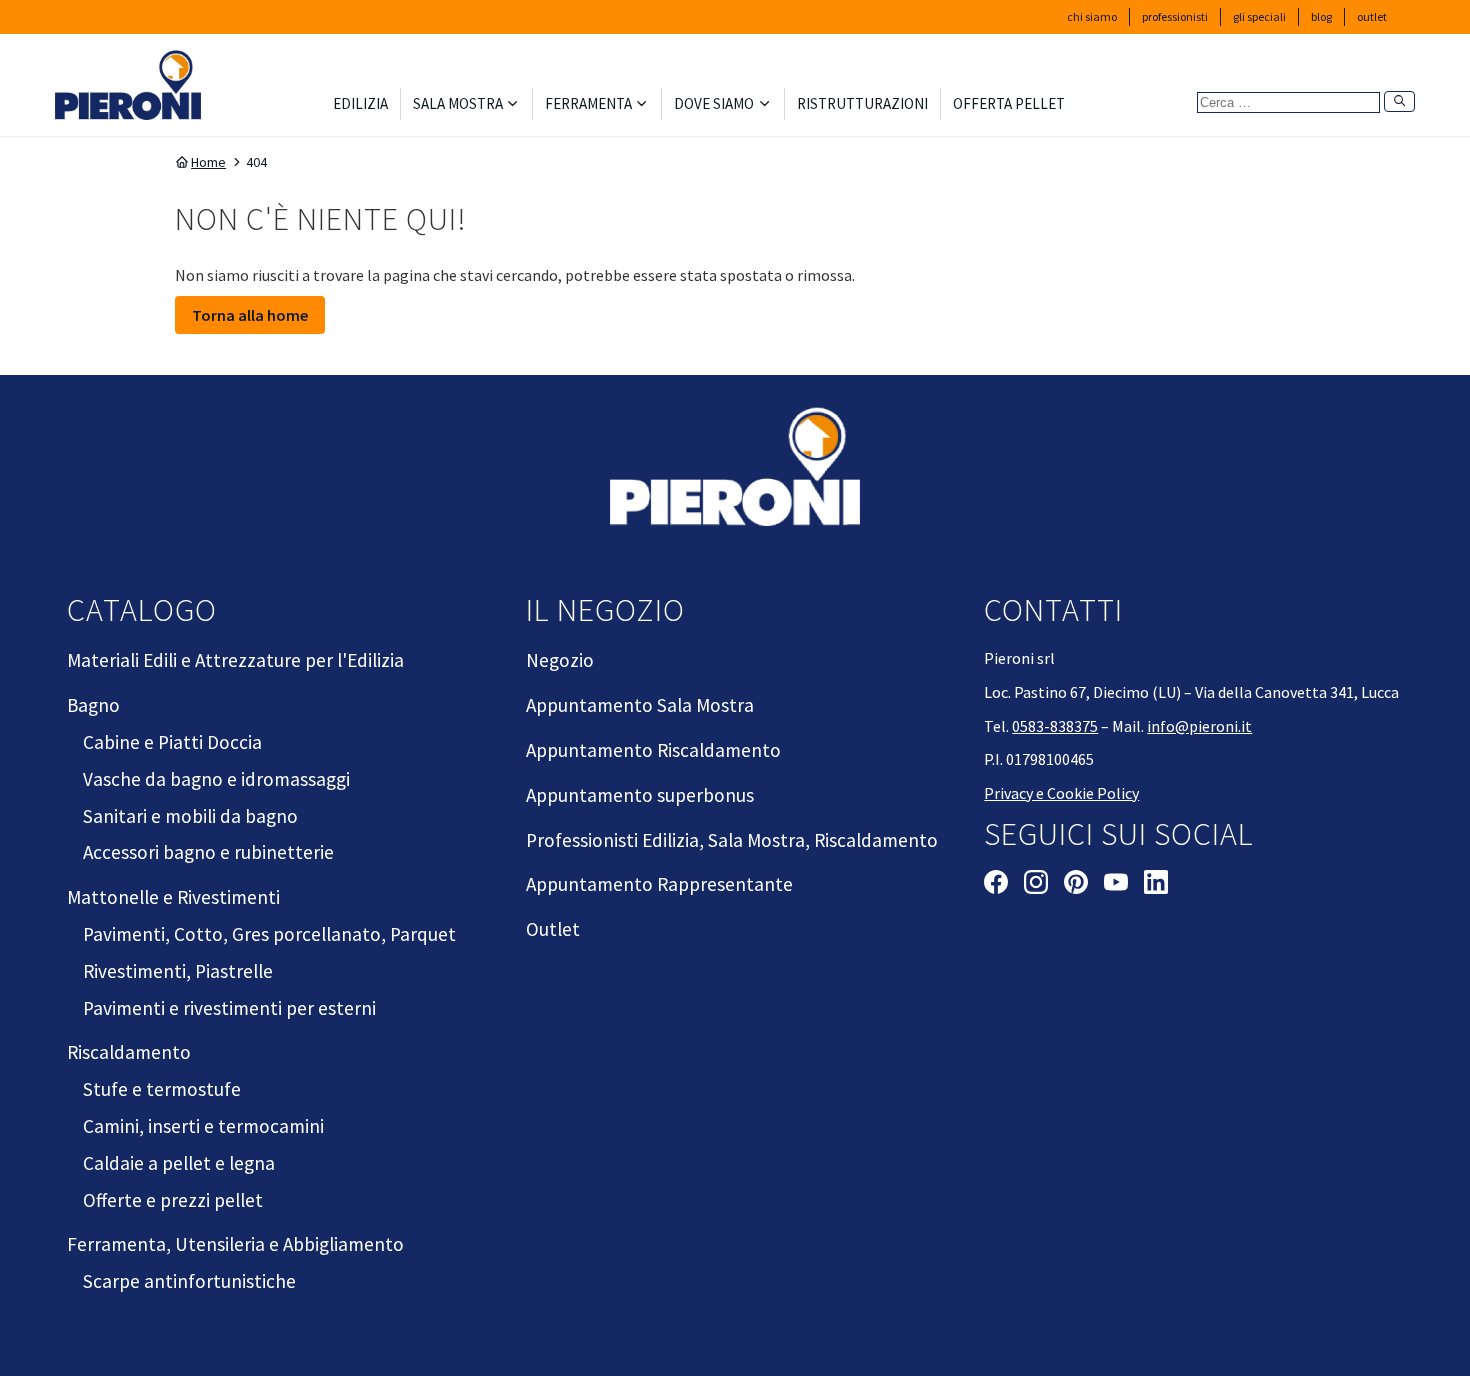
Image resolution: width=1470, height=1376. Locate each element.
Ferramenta (588, 103)
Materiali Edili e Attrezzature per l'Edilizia (235, 660)
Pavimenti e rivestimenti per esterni (229, 1008)
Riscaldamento (129, 1052)
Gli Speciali (1259, 16)
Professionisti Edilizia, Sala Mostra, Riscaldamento (732, 840)
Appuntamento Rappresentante (659, 884)
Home (208, 162)
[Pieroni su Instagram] (1036, 885)
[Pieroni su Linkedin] (1156, 885)
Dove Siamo (714, 103)
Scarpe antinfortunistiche (189, 1281)
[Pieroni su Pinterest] (1076, 885)
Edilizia (360, 103)
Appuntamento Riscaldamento (653, 750)
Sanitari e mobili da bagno (190, 816)
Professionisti (1175, 16)
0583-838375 (1055, 726)
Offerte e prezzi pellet (173, 1200)
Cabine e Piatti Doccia (172, 742)
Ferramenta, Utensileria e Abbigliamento (235, 1244)
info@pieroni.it (1199, 726)
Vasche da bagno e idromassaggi (216, 779)
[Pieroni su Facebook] (996, 885)
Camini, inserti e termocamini (203, 1126)
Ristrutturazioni (862, 103)
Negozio (560, 660)
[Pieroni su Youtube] (1116, 885)
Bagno (93, 705)
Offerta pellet (1009, 103)
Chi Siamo (1092, 16)
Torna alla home (250, 315)
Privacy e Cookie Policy (1061, 793)
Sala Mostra (458, 103)
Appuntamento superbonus (640, 795)
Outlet (1372, 16)
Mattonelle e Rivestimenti (173, 897)
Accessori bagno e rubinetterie (208, 852)
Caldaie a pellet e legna (179, 1163)
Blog (1321, 16)
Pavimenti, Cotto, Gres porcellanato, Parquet (269, 934)
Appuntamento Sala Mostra (640, 705)
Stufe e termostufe (162, 1089)
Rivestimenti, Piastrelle (178, 971)
